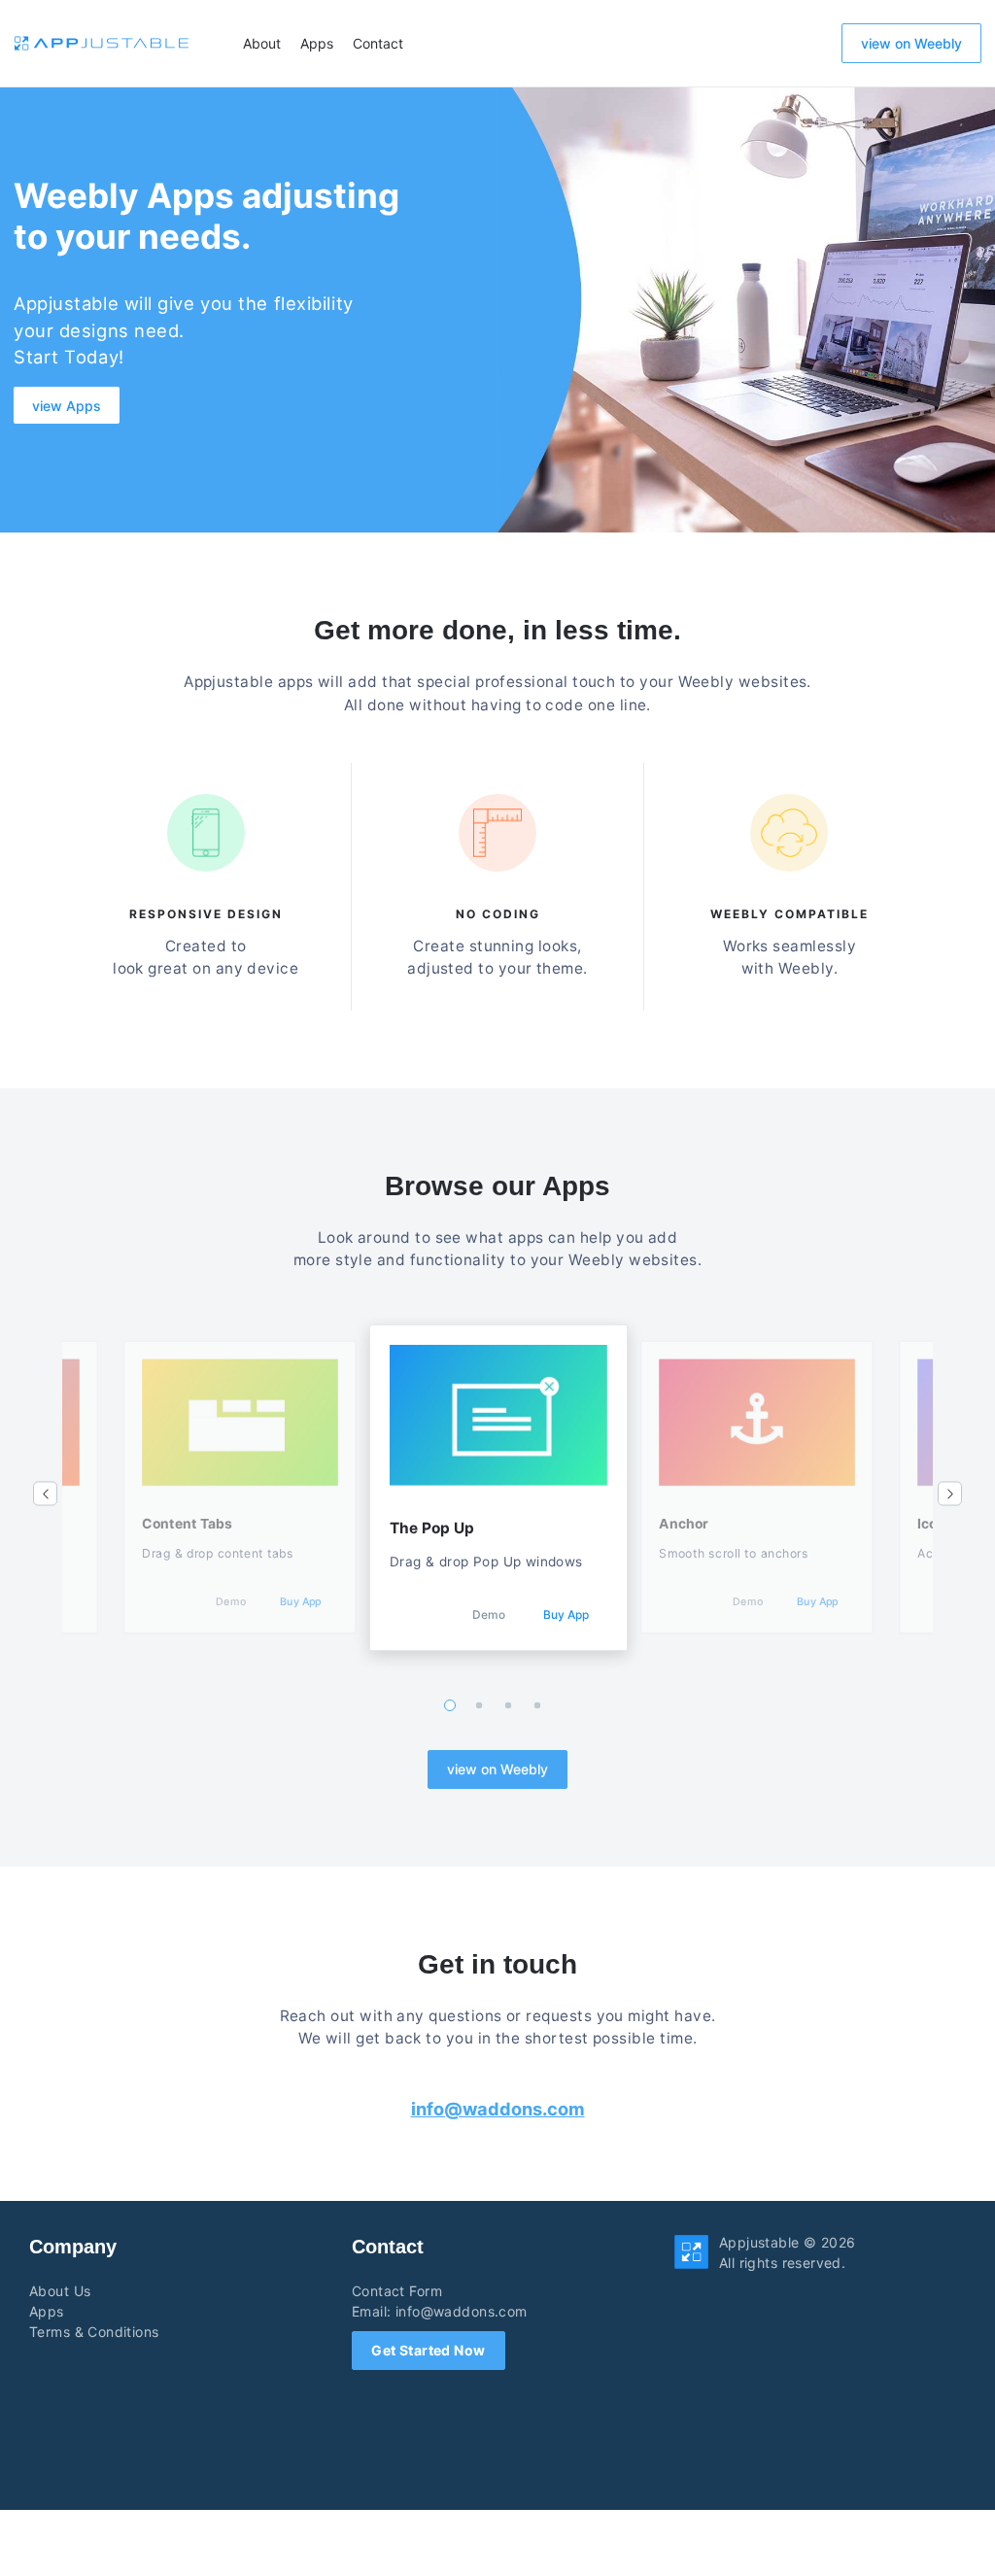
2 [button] (480, 1705)
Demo (231, 1601)
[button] (45, 1494)
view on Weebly (911, 43)
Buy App (300, 1601)
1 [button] (450, 1705)
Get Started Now (428, 2350)
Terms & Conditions (94, 2332)
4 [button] (538, 1705)
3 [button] (509, 1705)
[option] (498, 1487)
